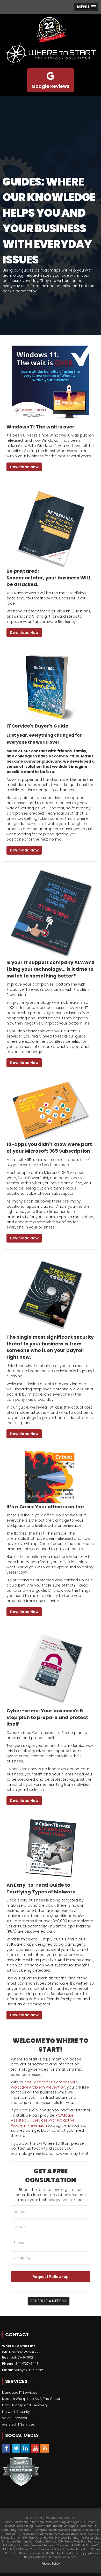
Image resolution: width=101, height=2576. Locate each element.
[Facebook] (6, 2448)
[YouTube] (35, 2448)
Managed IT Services (20, 2392)
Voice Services (15, 2418)
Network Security (16, 2412)
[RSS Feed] (45, 2448)
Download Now (24, 467)
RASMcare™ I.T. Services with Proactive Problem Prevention (44, 2085)
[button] (86, 7)
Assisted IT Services (18, 2424)
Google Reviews (51, 86)
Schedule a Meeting (49, 2301)
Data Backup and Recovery (25, 2405)
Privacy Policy (51, 2564)
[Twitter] (16, 2448)
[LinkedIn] (25, 2448)
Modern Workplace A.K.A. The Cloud (31, 2399)
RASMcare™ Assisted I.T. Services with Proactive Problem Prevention (44, 2120)
